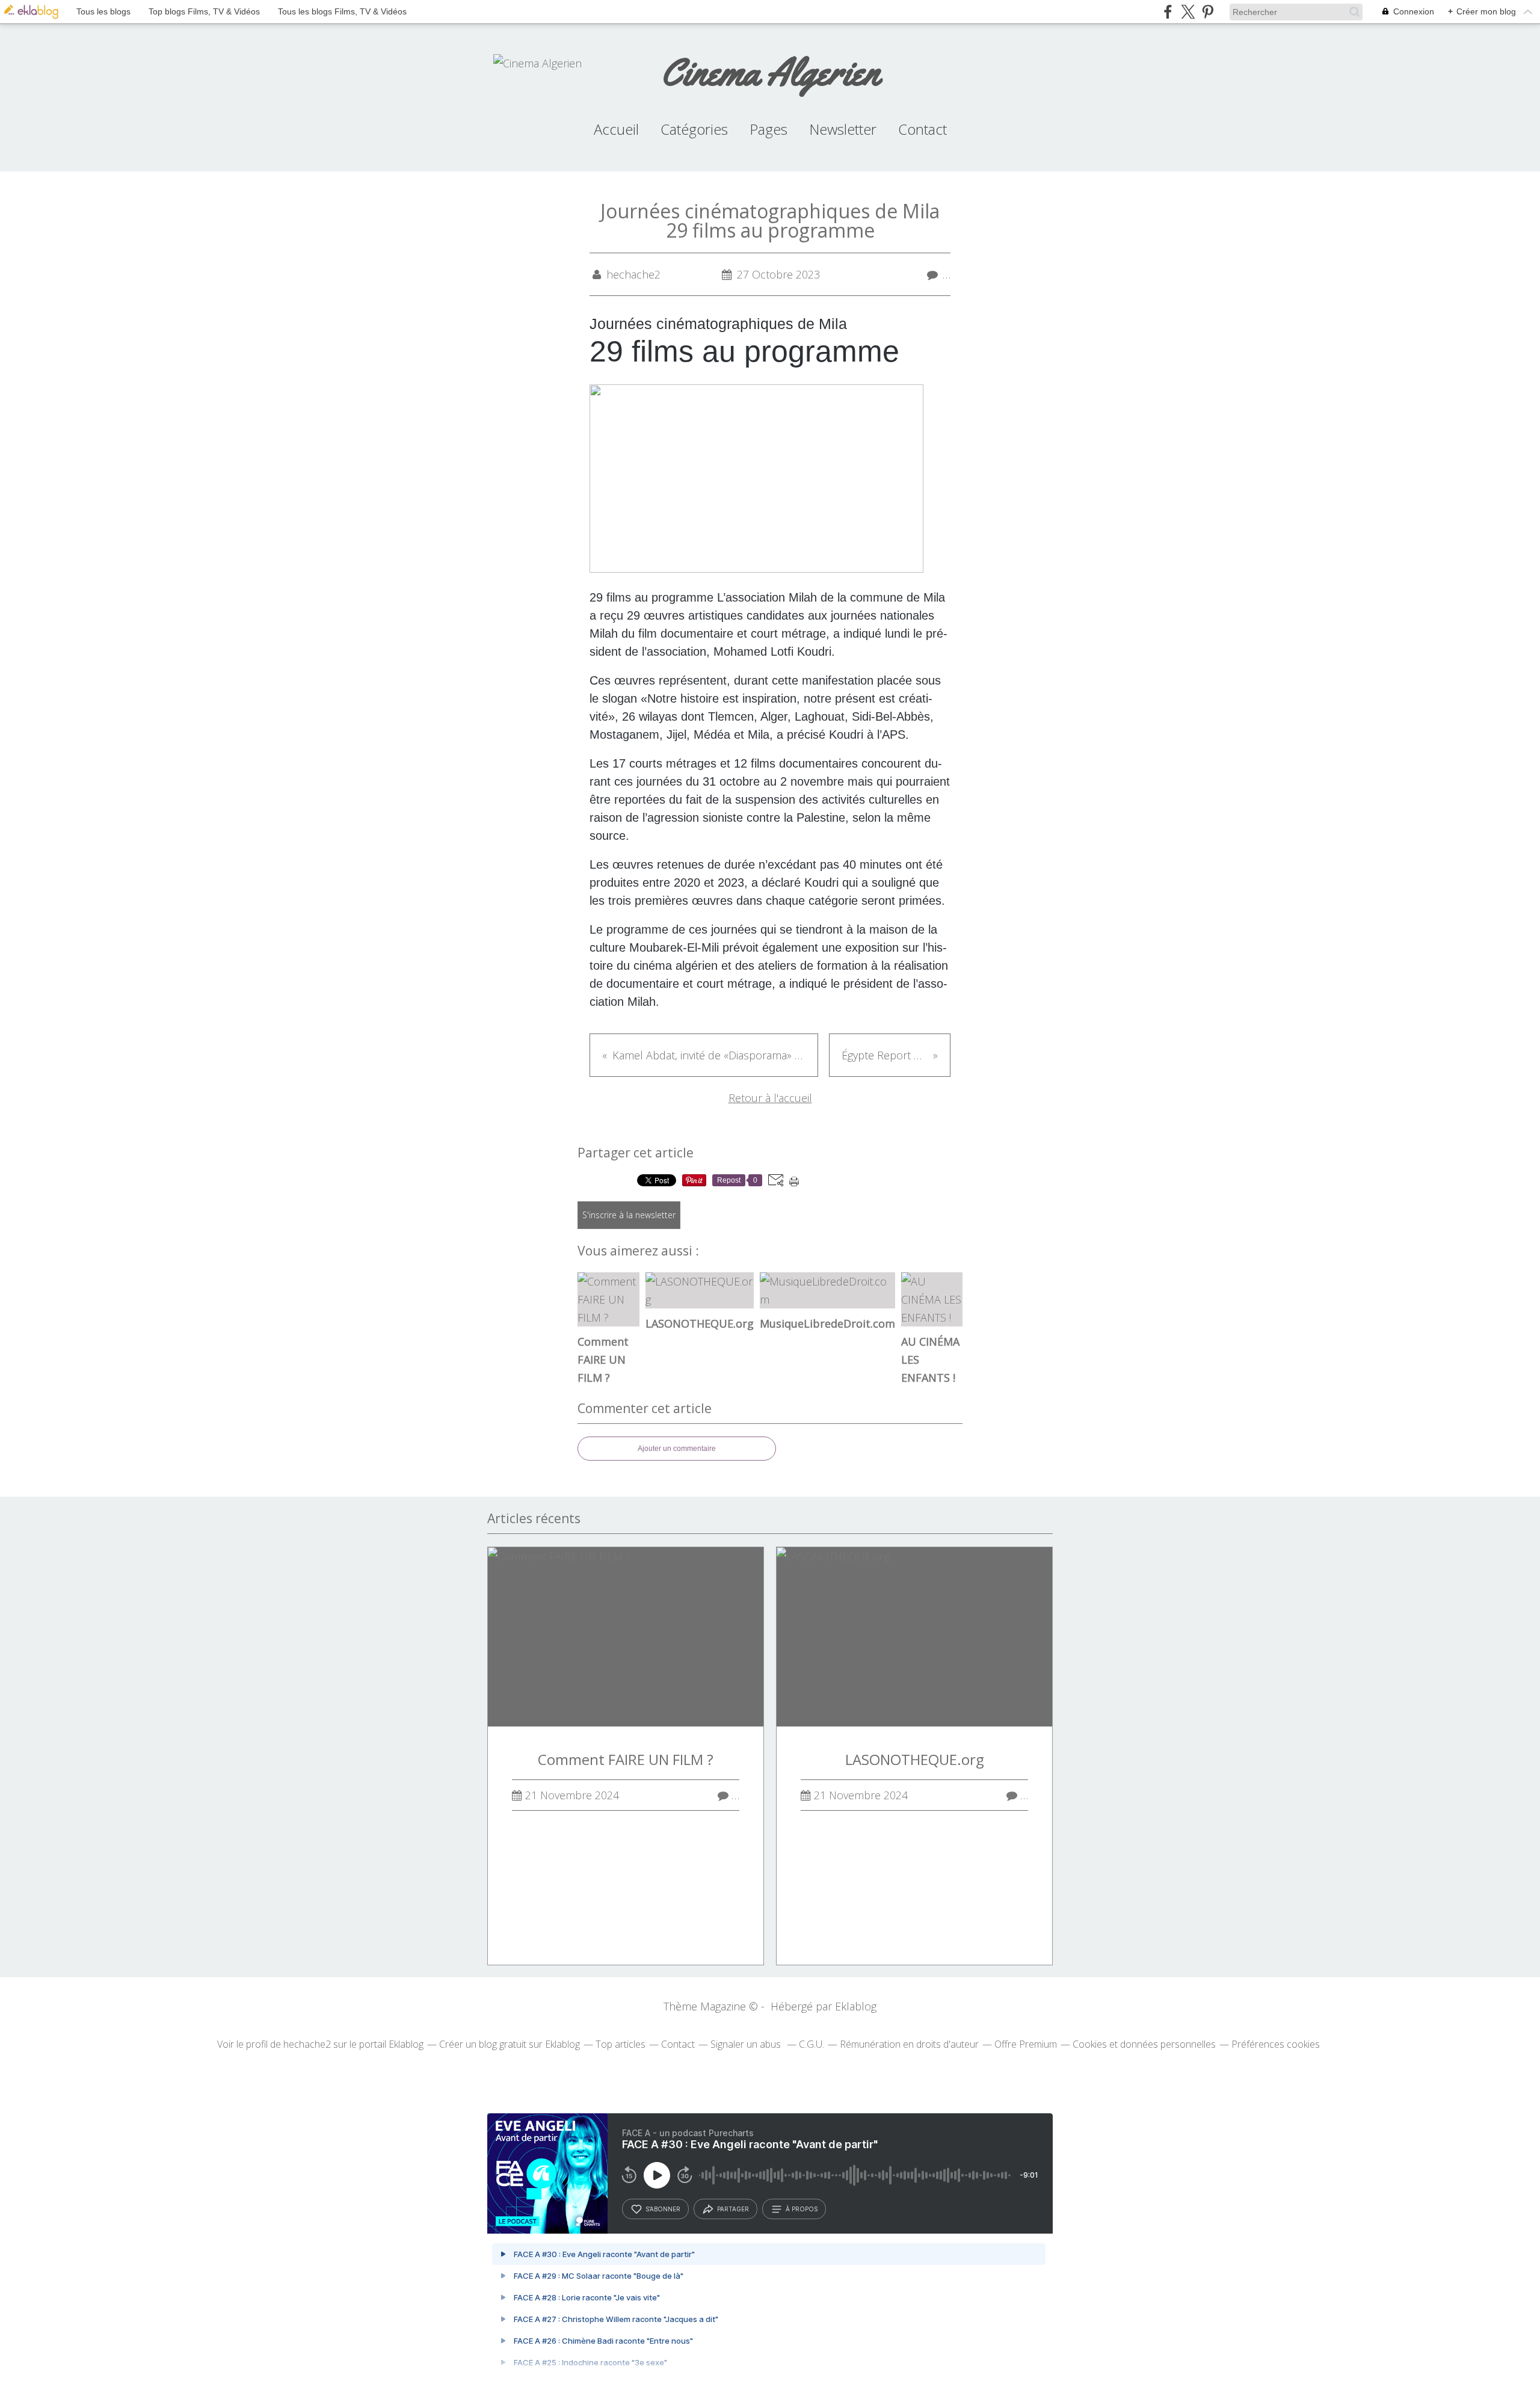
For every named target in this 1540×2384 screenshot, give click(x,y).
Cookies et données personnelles (1144, 2044)
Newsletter (843, 129)
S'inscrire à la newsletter (629, 1215)
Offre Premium (1026, 2044)
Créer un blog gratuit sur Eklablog (510, 2044)
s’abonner (663, 2209)
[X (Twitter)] (1188, 12)
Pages (768, 129)
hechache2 (307, 2044)
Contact (922, 129)
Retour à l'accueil (770, 1098)
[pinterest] (1208, 12)
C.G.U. (812, 2044)
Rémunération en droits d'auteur (909, 2044)
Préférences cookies (1276, 2044)
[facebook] (1168, 12)
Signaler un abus (747, 2044)
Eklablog (856, 2006)
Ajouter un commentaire (677, 1449)
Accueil (616, 129)
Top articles (621, 2044)
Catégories (694, 129)
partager (733, 2209)
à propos (802, 2209)
